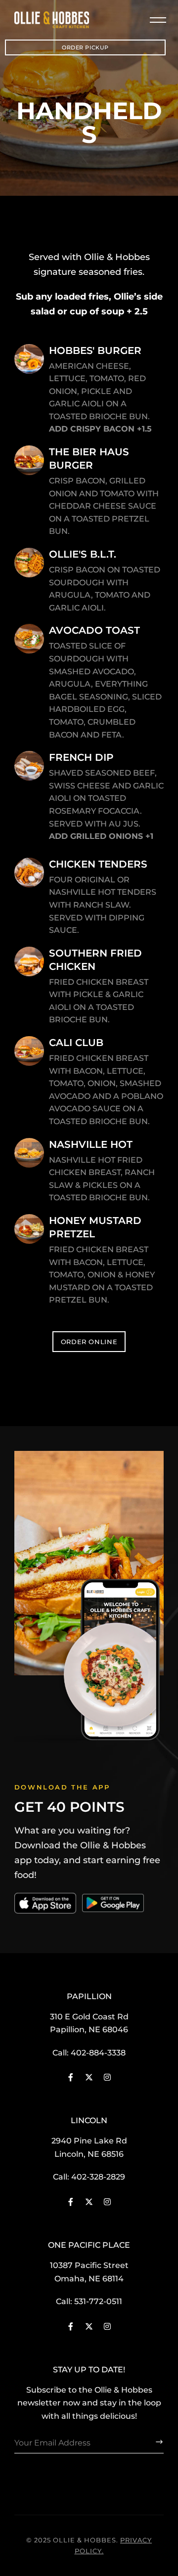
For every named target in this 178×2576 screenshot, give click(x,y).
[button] (85, 47)
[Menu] (154, 20)
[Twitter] (89, 2077)
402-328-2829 (98, 2177)
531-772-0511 (98, 2301)
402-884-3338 (98, 2053)
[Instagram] (107, 2077)
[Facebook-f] (71, 2077)
